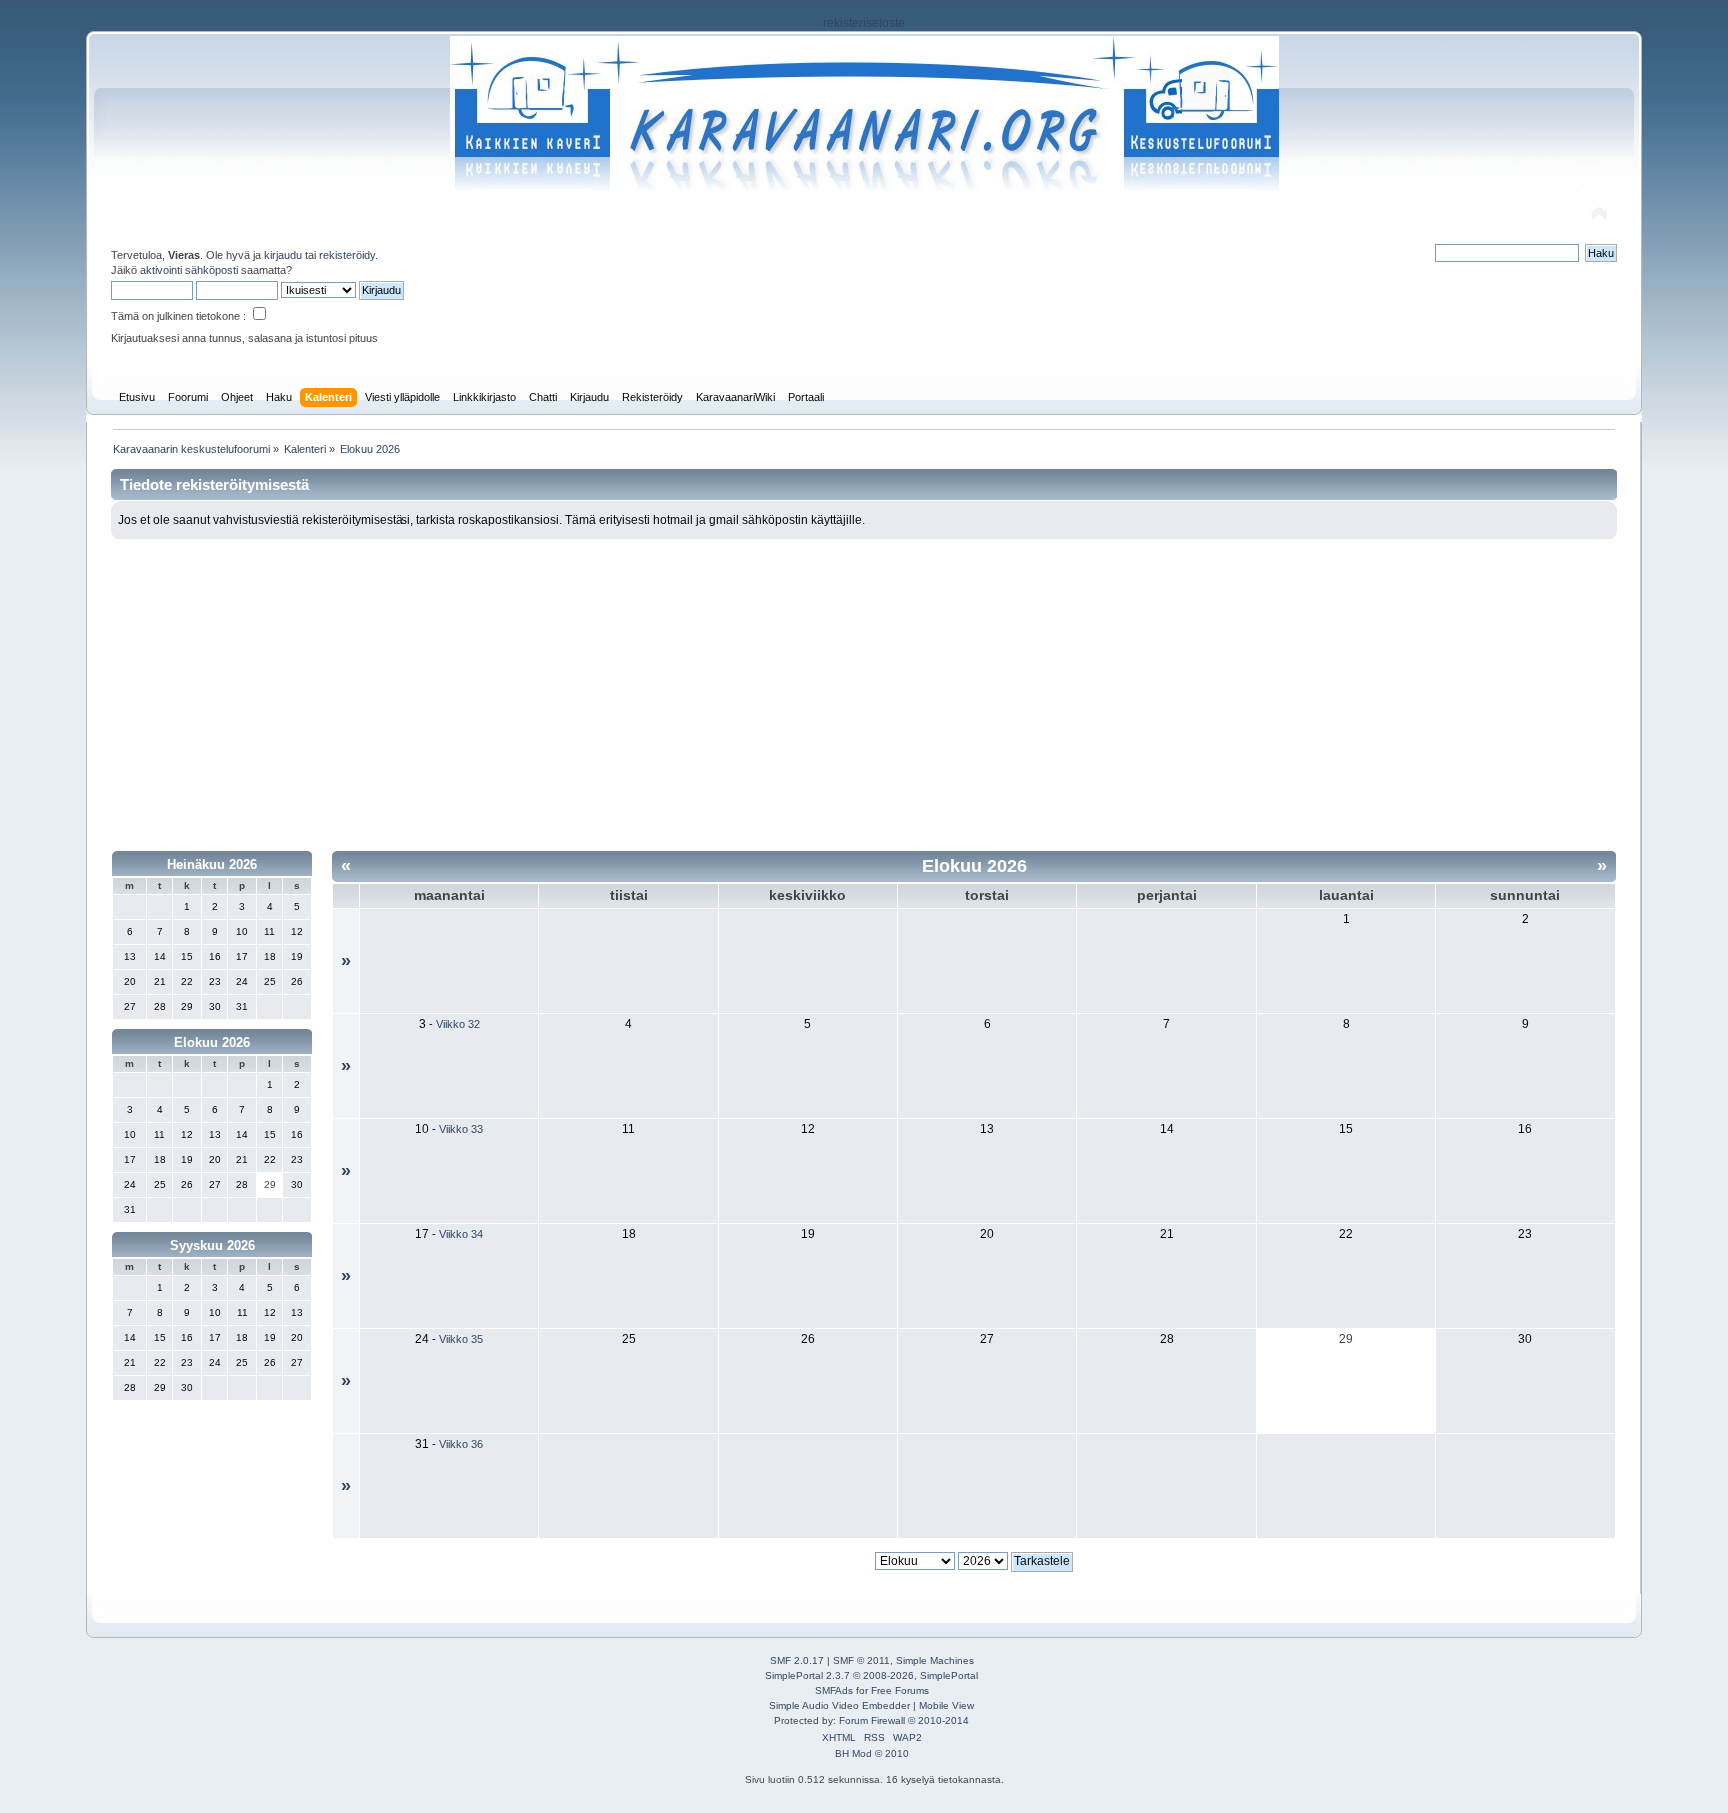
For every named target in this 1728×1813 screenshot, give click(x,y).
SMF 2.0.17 (797, 1660)
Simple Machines (935, 1660)
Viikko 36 (461, 1444)
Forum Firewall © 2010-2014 (904, 1720)
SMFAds (834, 1690)
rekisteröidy (347, 255)
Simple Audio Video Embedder (839, 1705)
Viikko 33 (461, 1129)
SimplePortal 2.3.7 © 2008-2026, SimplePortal (871, 1675)
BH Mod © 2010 (872, 1753)
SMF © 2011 (861, 1660)
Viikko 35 (461, 1339)
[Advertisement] (864, 689)
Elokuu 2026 (212, 1042)
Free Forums (900, 1690)
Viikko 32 (458, 1024)
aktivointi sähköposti (189, 270)
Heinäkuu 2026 (212, 864)
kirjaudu (283, 255)
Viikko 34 (461, 1234)
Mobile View (946, 1705)
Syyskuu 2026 (212, 1245)
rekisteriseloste (864, 23)
